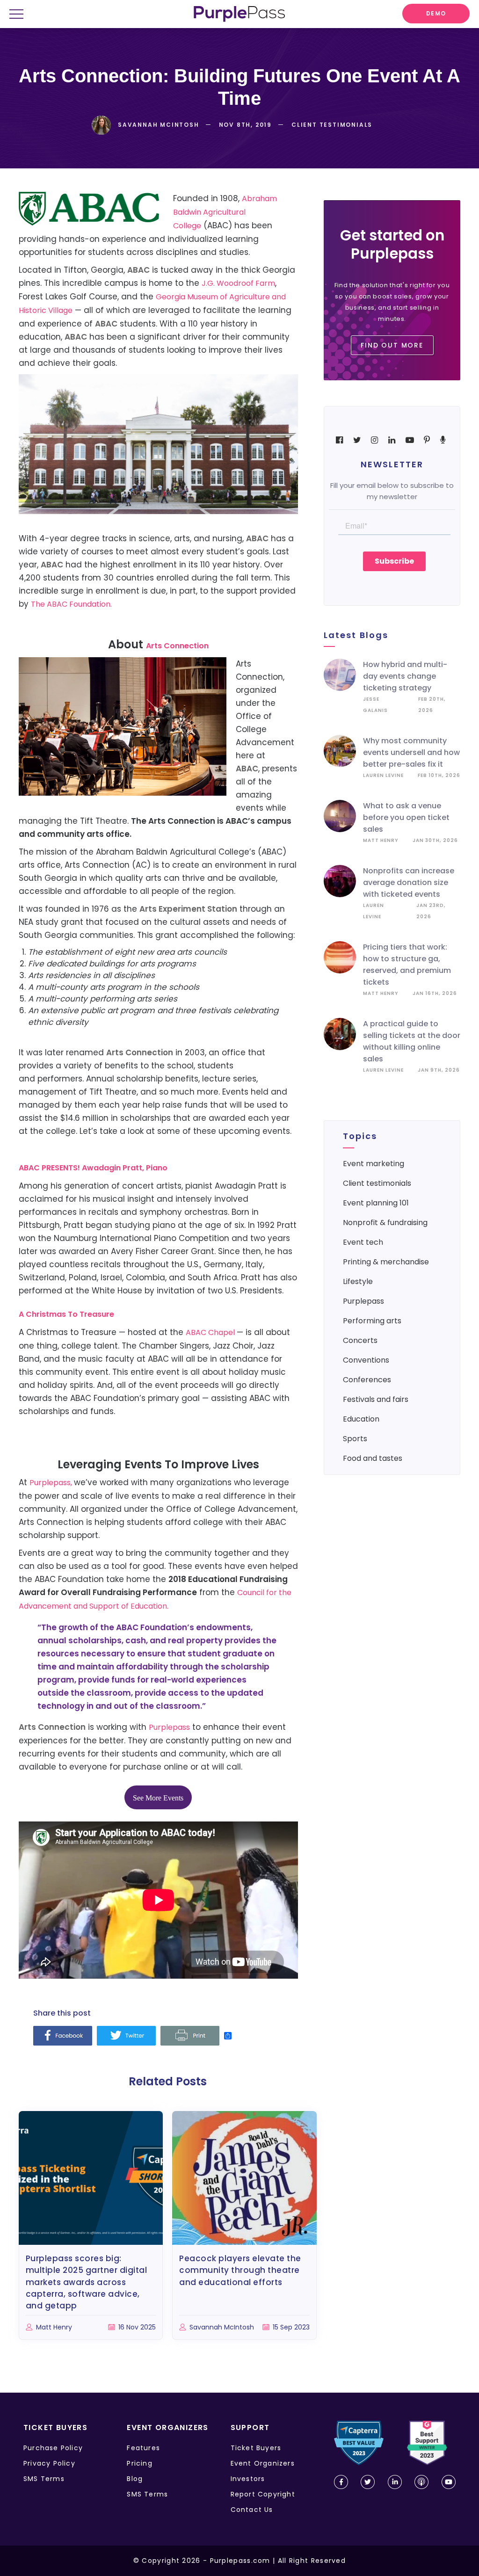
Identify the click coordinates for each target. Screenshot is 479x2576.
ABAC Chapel (211, 1332)
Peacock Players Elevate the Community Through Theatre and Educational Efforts (240, 2270)
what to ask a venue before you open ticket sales (406, 817)
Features (143, 2448)
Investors (248, 2479)
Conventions (366, 1360)
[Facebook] (63, 2036)
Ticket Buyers (256, 2448)
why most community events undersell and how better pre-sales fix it (411, 752)
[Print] (190, 2036)
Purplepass (169, 1727)
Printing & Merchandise (386, 1262)
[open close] (20, 15)
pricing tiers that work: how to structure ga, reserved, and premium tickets (407, 965)
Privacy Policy (49, 2463)
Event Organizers (263, 2463)
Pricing (139, 2463)
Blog (135, 2479)
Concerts (360, 1340)
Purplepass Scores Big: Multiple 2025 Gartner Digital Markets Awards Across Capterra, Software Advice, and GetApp (87, 2282)
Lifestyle (358, 1281)
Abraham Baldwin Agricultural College (225, 212)
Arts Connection (177, 646)
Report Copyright (263, 2494)
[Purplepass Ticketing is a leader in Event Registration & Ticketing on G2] (427, 2443)
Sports (355, 1439)
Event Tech (363, 1242)
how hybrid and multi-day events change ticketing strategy (405, 676)
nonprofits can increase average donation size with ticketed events (409, 882)
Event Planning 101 (376, 1203)
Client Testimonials (377, 1183)
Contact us (252, 2510)
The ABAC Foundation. (71, 604)
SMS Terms (44, 2479)
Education (361, 1419)
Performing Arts (372, 1321)
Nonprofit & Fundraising (385, 1223)
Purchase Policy (53, 2448)
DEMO (436, 13)
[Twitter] (126, 2036)
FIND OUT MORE (392, 345)
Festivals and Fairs (376, 1399)
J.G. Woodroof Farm (238, 283)
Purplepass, (52, 1483)
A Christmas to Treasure (66, 1314)
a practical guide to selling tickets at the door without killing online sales (412, 1041)
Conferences (367, 1380)
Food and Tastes (373, 1458)
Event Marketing (374, 1164)
